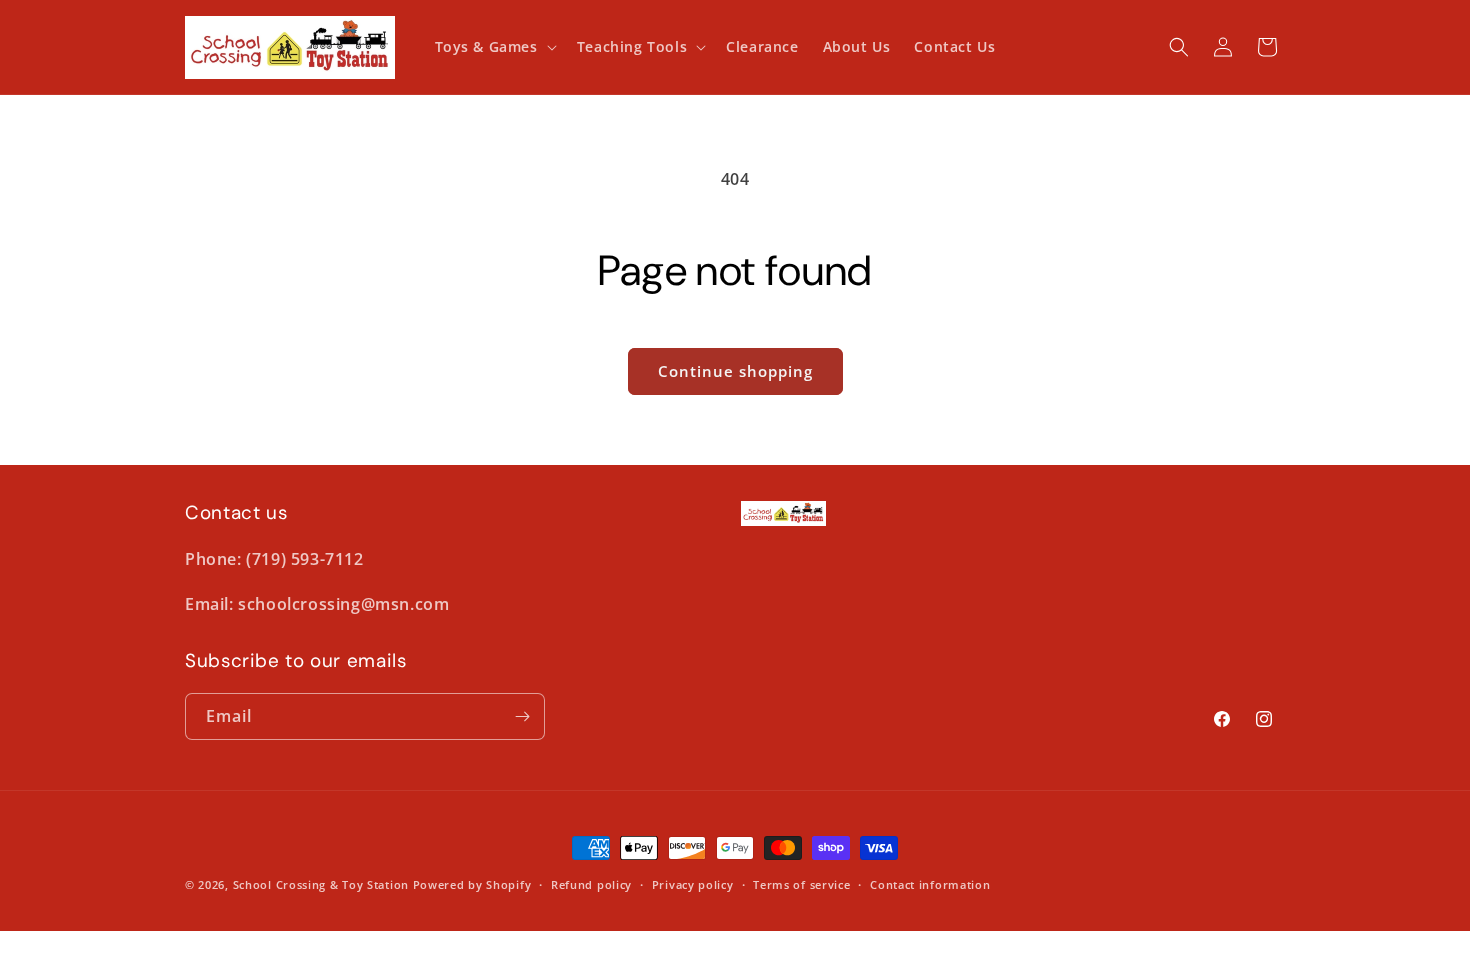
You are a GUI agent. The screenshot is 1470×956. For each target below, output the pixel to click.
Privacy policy (693, 884)
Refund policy (591, 884)
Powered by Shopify (472, 884)
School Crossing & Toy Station (321, 884)
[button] (494, 47)
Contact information (930, 884)
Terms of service (801, 884)
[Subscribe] (522, 716)
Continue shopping (735, 371)
